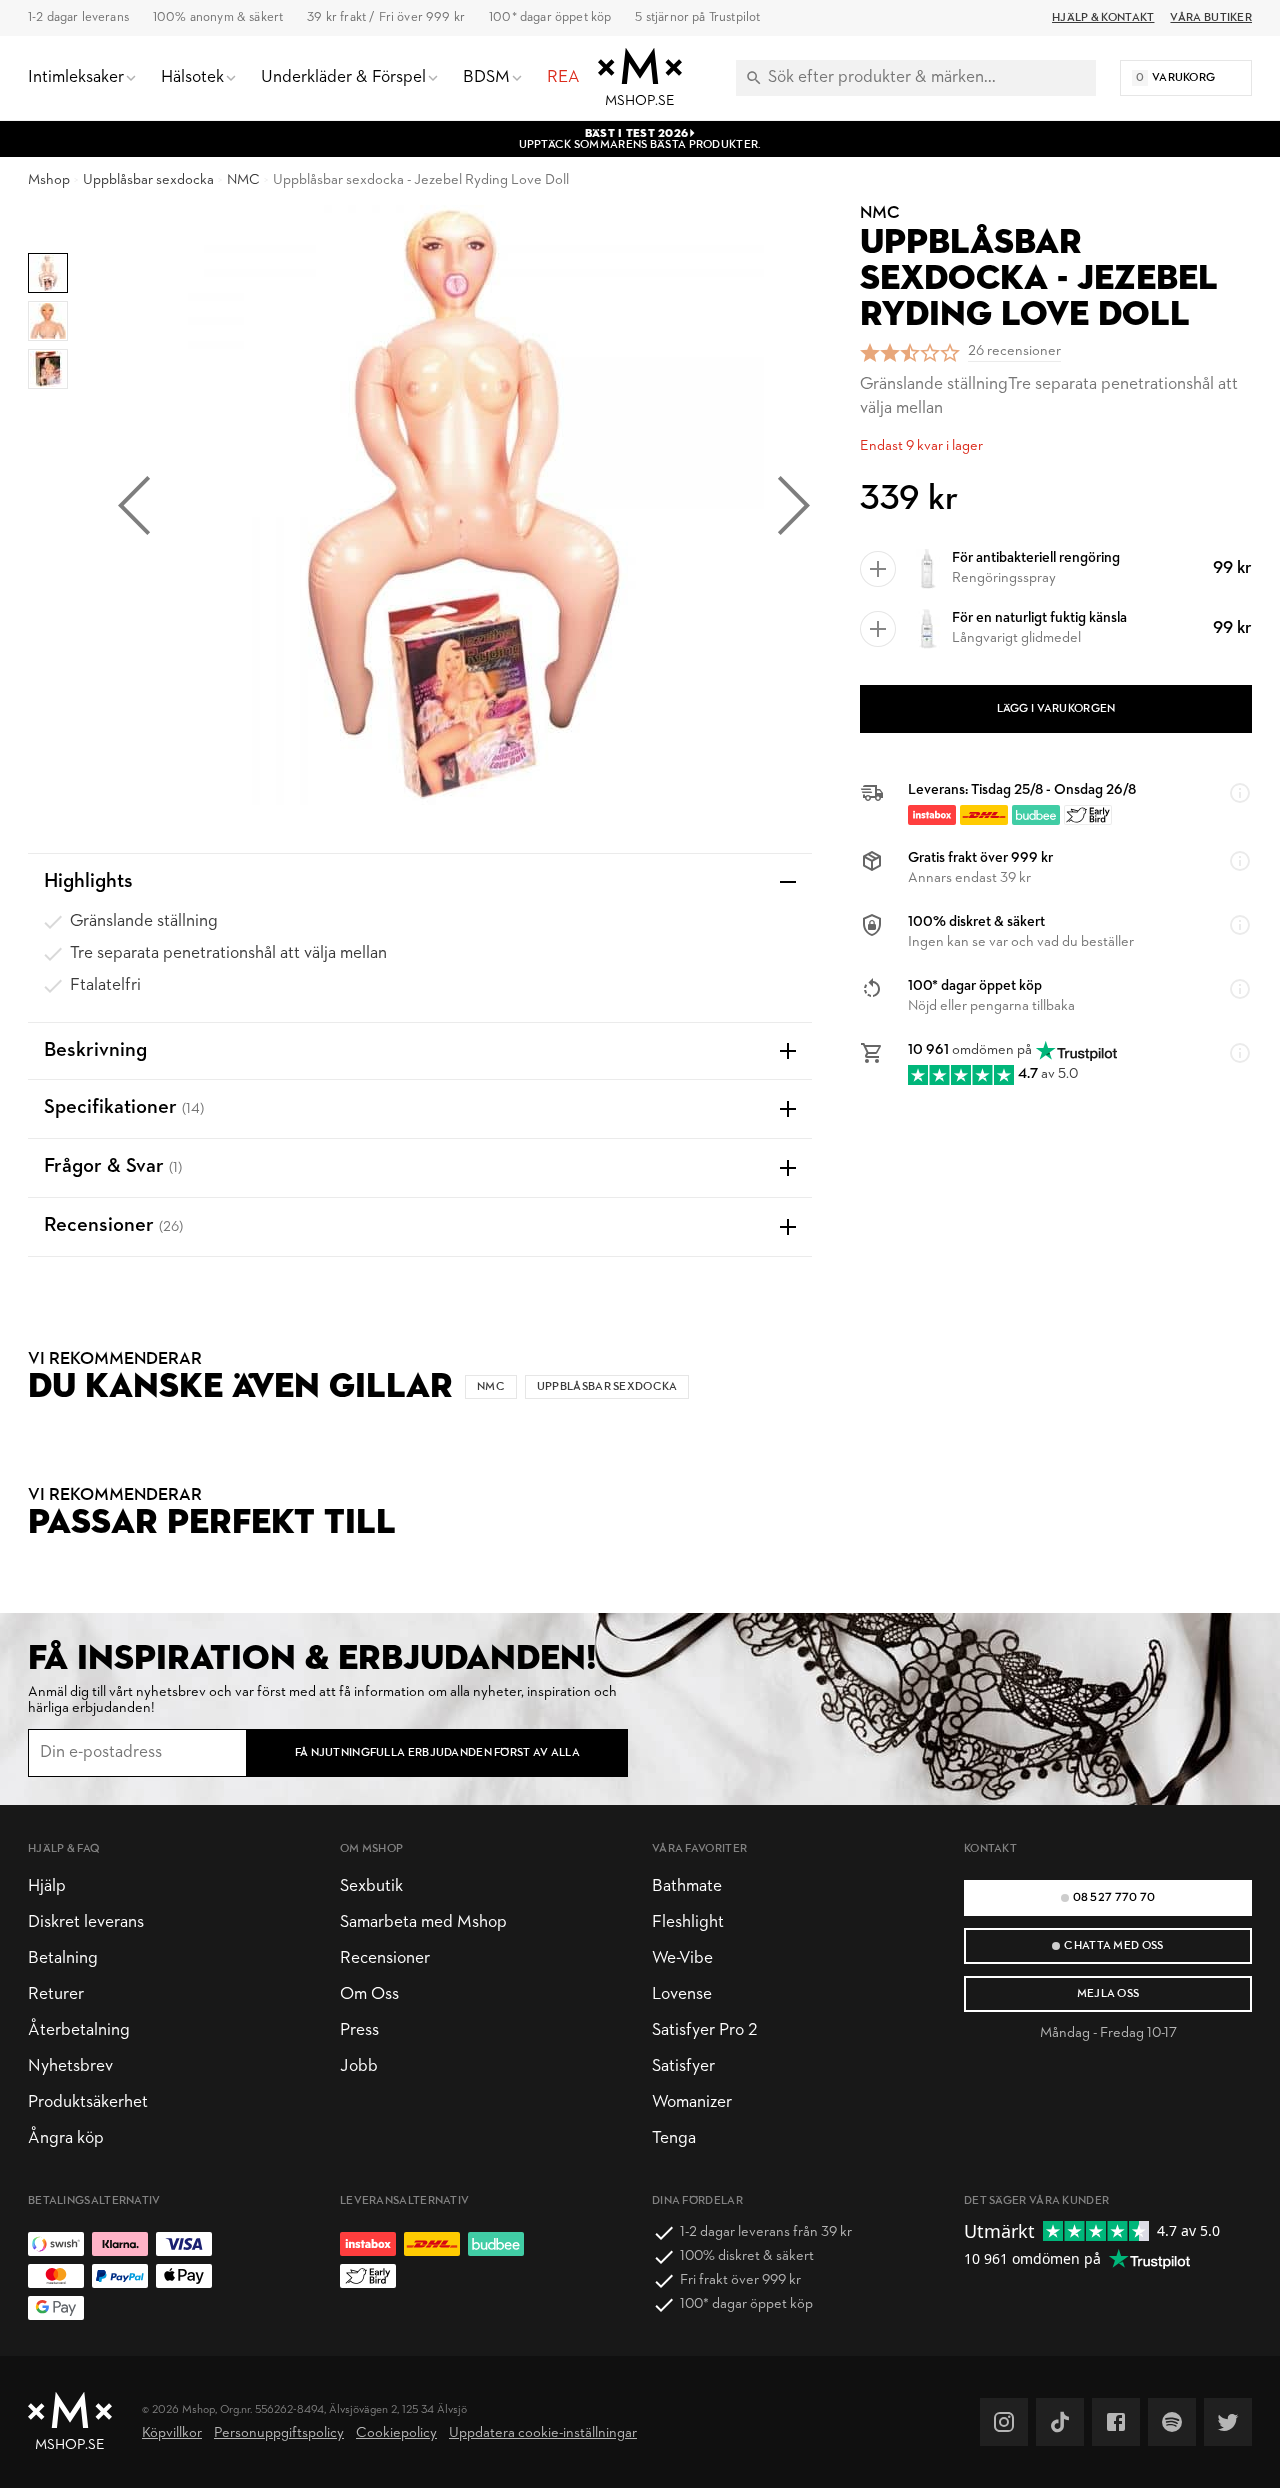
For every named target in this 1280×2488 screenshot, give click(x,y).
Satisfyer (683, 2066)
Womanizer (692, 2102)
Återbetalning (79, 2030)
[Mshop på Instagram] (1004, 2422)
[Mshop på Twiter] (1228, 2422)
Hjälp (47, 1886)
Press (359, 2030)
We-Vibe (682, 1958)
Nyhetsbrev (70, 2066)
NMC (243, 180)
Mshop (49, 180)
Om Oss (369, 1994)
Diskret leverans (86, 1922)
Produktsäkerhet (88, 2102)
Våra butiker (1211, 18)
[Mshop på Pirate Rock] (1172, 2422)
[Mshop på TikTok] (1060, 2422)
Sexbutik (371, 1886)
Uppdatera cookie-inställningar (543, 2433)
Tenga (674, 2138)
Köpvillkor (172, 2433)
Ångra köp (66, 2138)
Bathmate (687, 1886)
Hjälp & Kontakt (1103, 18)
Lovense (682, 1994)
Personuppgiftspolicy (279, 2433)
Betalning (63, 1958)
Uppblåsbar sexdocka (148, 180)
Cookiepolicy (396, 2433)
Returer (56, 1994)
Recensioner (385, 1958)
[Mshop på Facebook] (1116, 2422)
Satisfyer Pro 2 (704, 2030)
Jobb (359, 2066)
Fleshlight (688, 1922)
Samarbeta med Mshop (423, 1922)
